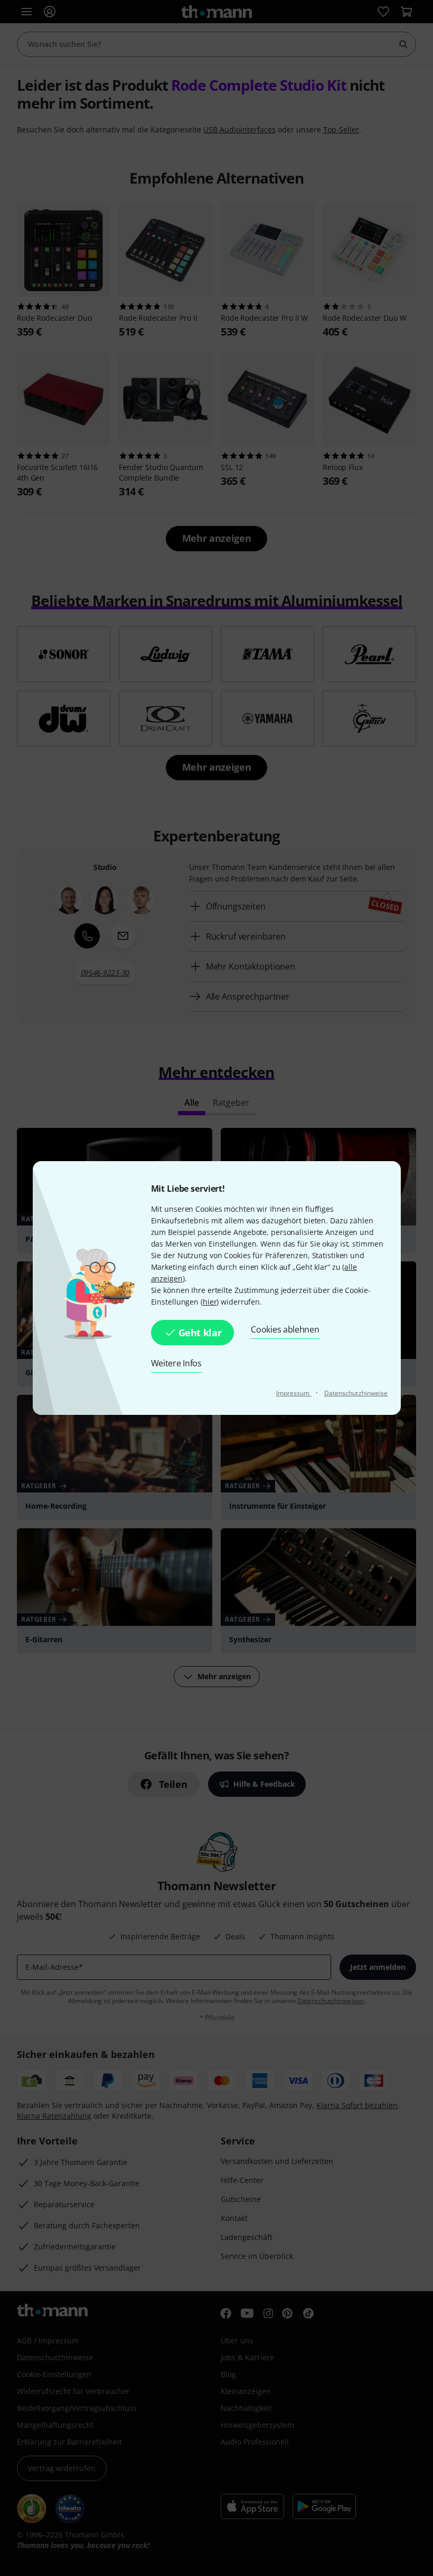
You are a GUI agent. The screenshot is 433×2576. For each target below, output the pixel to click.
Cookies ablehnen (285, 1329)
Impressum (294, 1393)
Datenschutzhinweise (356, 1393)
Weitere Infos (176, 1363)
